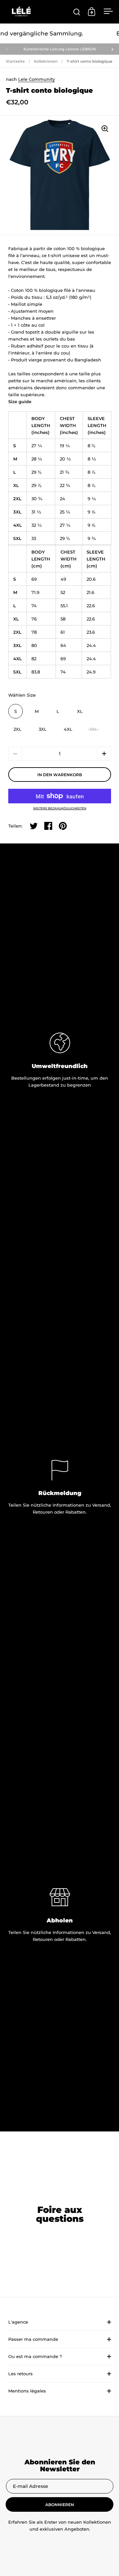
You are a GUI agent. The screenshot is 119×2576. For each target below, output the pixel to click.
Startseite (15, 61)
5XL (94, 729)
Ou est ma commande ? (35, 2356)
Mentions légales (27, 2391)
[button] (104, 754)
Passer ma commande (33, 2339)
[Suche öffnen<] (77, 12)
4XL (68, 729)
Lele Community (37, 79)
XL (80, 711)
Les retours (20, 2374)
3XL (43, 729)
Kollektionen (46, 61)
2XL (18, 729)
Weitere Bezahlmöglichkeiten (60, 808)
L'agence (18, 2322)
